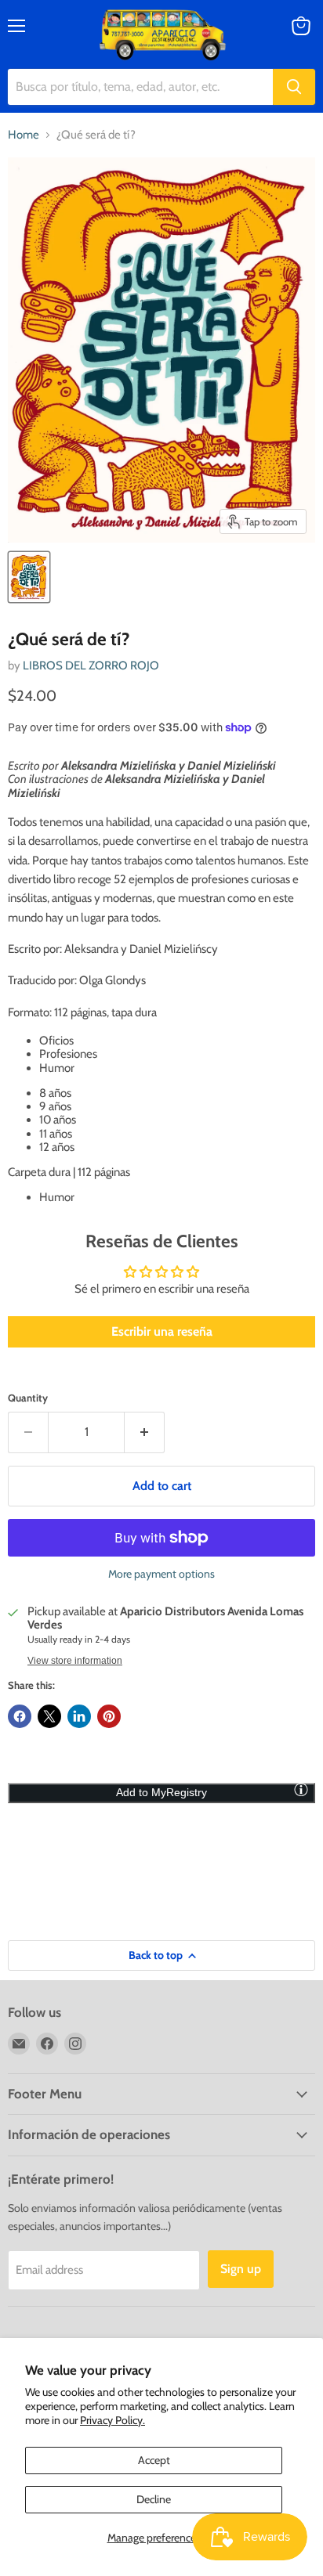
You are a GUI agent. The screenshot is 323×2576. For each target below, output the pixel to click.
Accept (154, 2460)
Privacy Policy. (113, 2420)
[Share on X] (49, 1716)
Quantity (28, 1398)
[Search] (294, 87)
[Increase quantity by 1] (145, 1432)
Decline (154, 2499)
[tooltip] (301, 1789)
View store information (75, 1661)
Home (24, 135)
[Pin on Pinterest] (109, 1716)
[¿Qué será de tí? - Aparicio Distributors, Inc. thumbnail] (29, 577)
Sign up (241, 2269)
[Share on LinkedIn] (79, 1716)
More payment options (161, 1574)
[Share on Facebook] (20, 1716)
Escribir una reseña (162, 1331)
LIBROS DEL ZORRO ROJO (91, 666)
